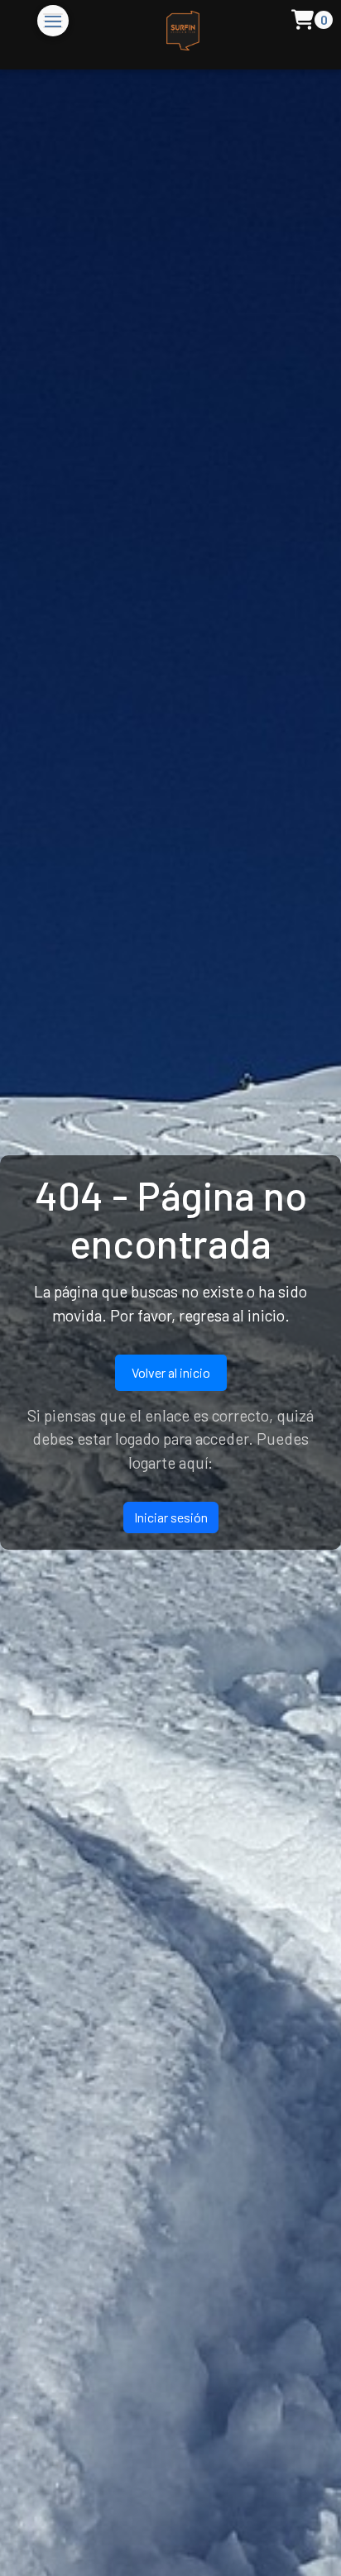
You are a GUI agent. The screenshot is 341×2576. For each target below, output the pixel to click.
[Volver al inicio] (167, 35)
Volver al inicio (171, 1372)
